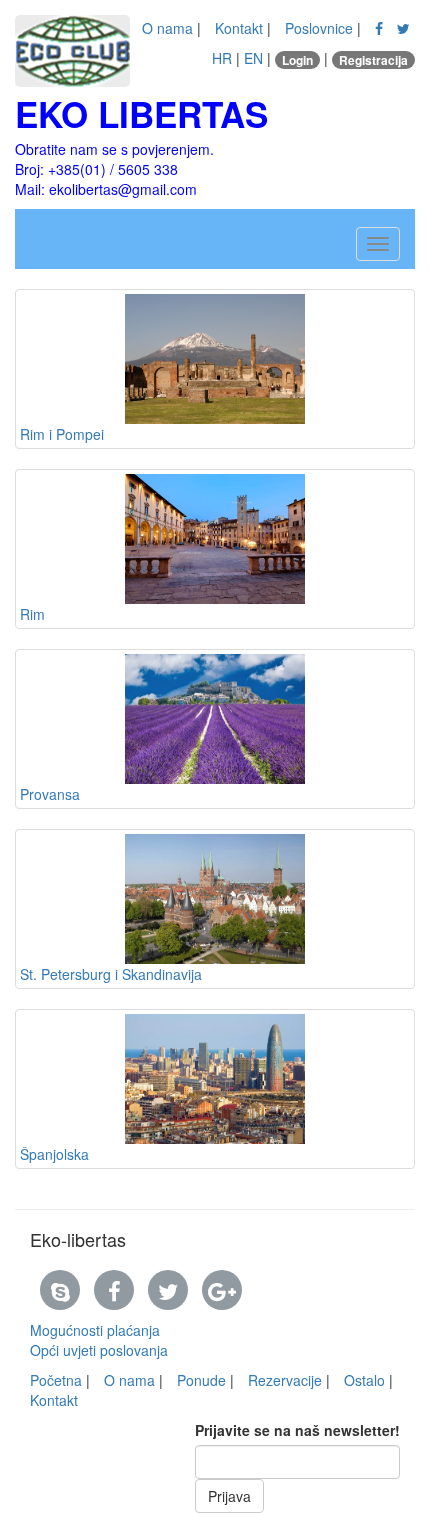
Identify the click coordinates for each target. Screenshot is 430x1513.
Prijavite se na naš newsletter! (297, 1430)
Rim (32, 614)
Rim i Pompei (62, 434)
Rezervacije (285, 1380)
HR (222, 58)
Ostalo (364, 1380)
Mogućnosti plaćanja (95, 1330)
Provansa (50, 794)
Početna (56, 1380)
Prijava (229, 1496)
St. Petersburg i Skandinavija (111, 974)
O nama (167, 28)
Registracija (373, 60)
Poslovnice (319, 28)
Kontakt (239, 28)
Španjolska (54, 1154)
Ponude (201, 1380)
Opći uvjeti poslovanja (99, 1350)
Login (297, 60)
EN (253, 58)
